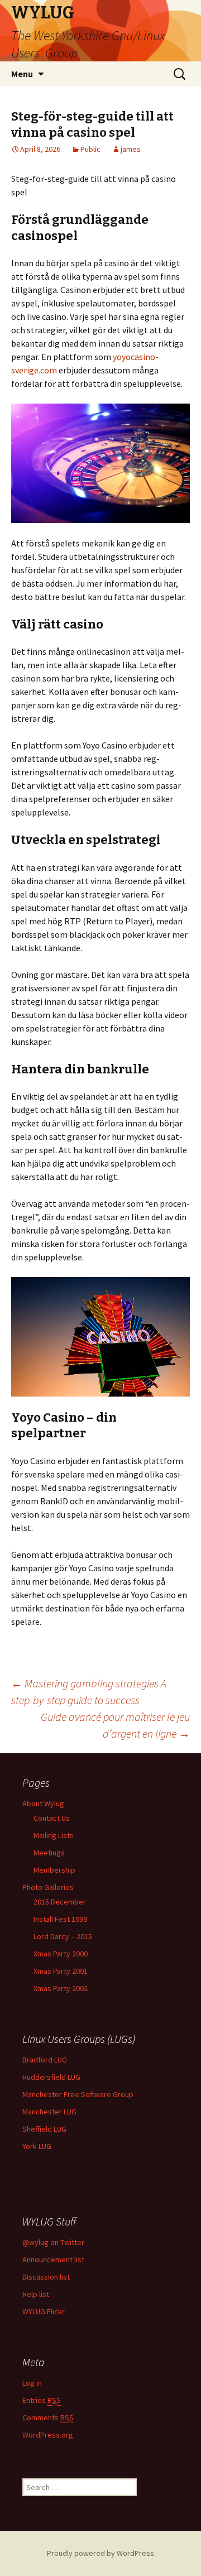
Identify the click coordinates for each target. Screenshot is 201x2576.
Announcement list (53, 2260)
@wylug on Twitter (53, 2242)
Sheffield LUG (44, 2129)
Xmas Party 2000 (61, 1954)
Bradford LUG (45, 2060)
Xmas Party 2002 (61, 1988)
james (131, 149)
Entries (42, 2400)
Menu (22, 74)
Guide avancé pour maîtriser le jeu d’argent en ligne (115, 1725)
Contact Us (52, 1818)
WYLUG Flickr (44, 2311)
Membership (54, 1870)
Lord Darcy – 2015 (63, 1936)
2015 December (60, 1902)
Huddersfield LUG (51, 2077)
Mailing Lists (54, 1835)
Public (90, 149)
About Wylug (43, 1803)
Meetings (49, 1853)
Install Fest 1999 (60, 1919)
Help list (36, 2294)
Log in (32, 2383)
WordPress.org (48, 2435)
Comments (48, 2417)
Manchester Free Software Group (78, 2094)
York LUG (37, 2146)
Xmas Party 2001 (61, 1971)
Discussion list (46, 2277)
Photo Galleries (48, 1887)
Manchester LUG (49, 2112)
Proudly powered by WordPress (100, 2553)
